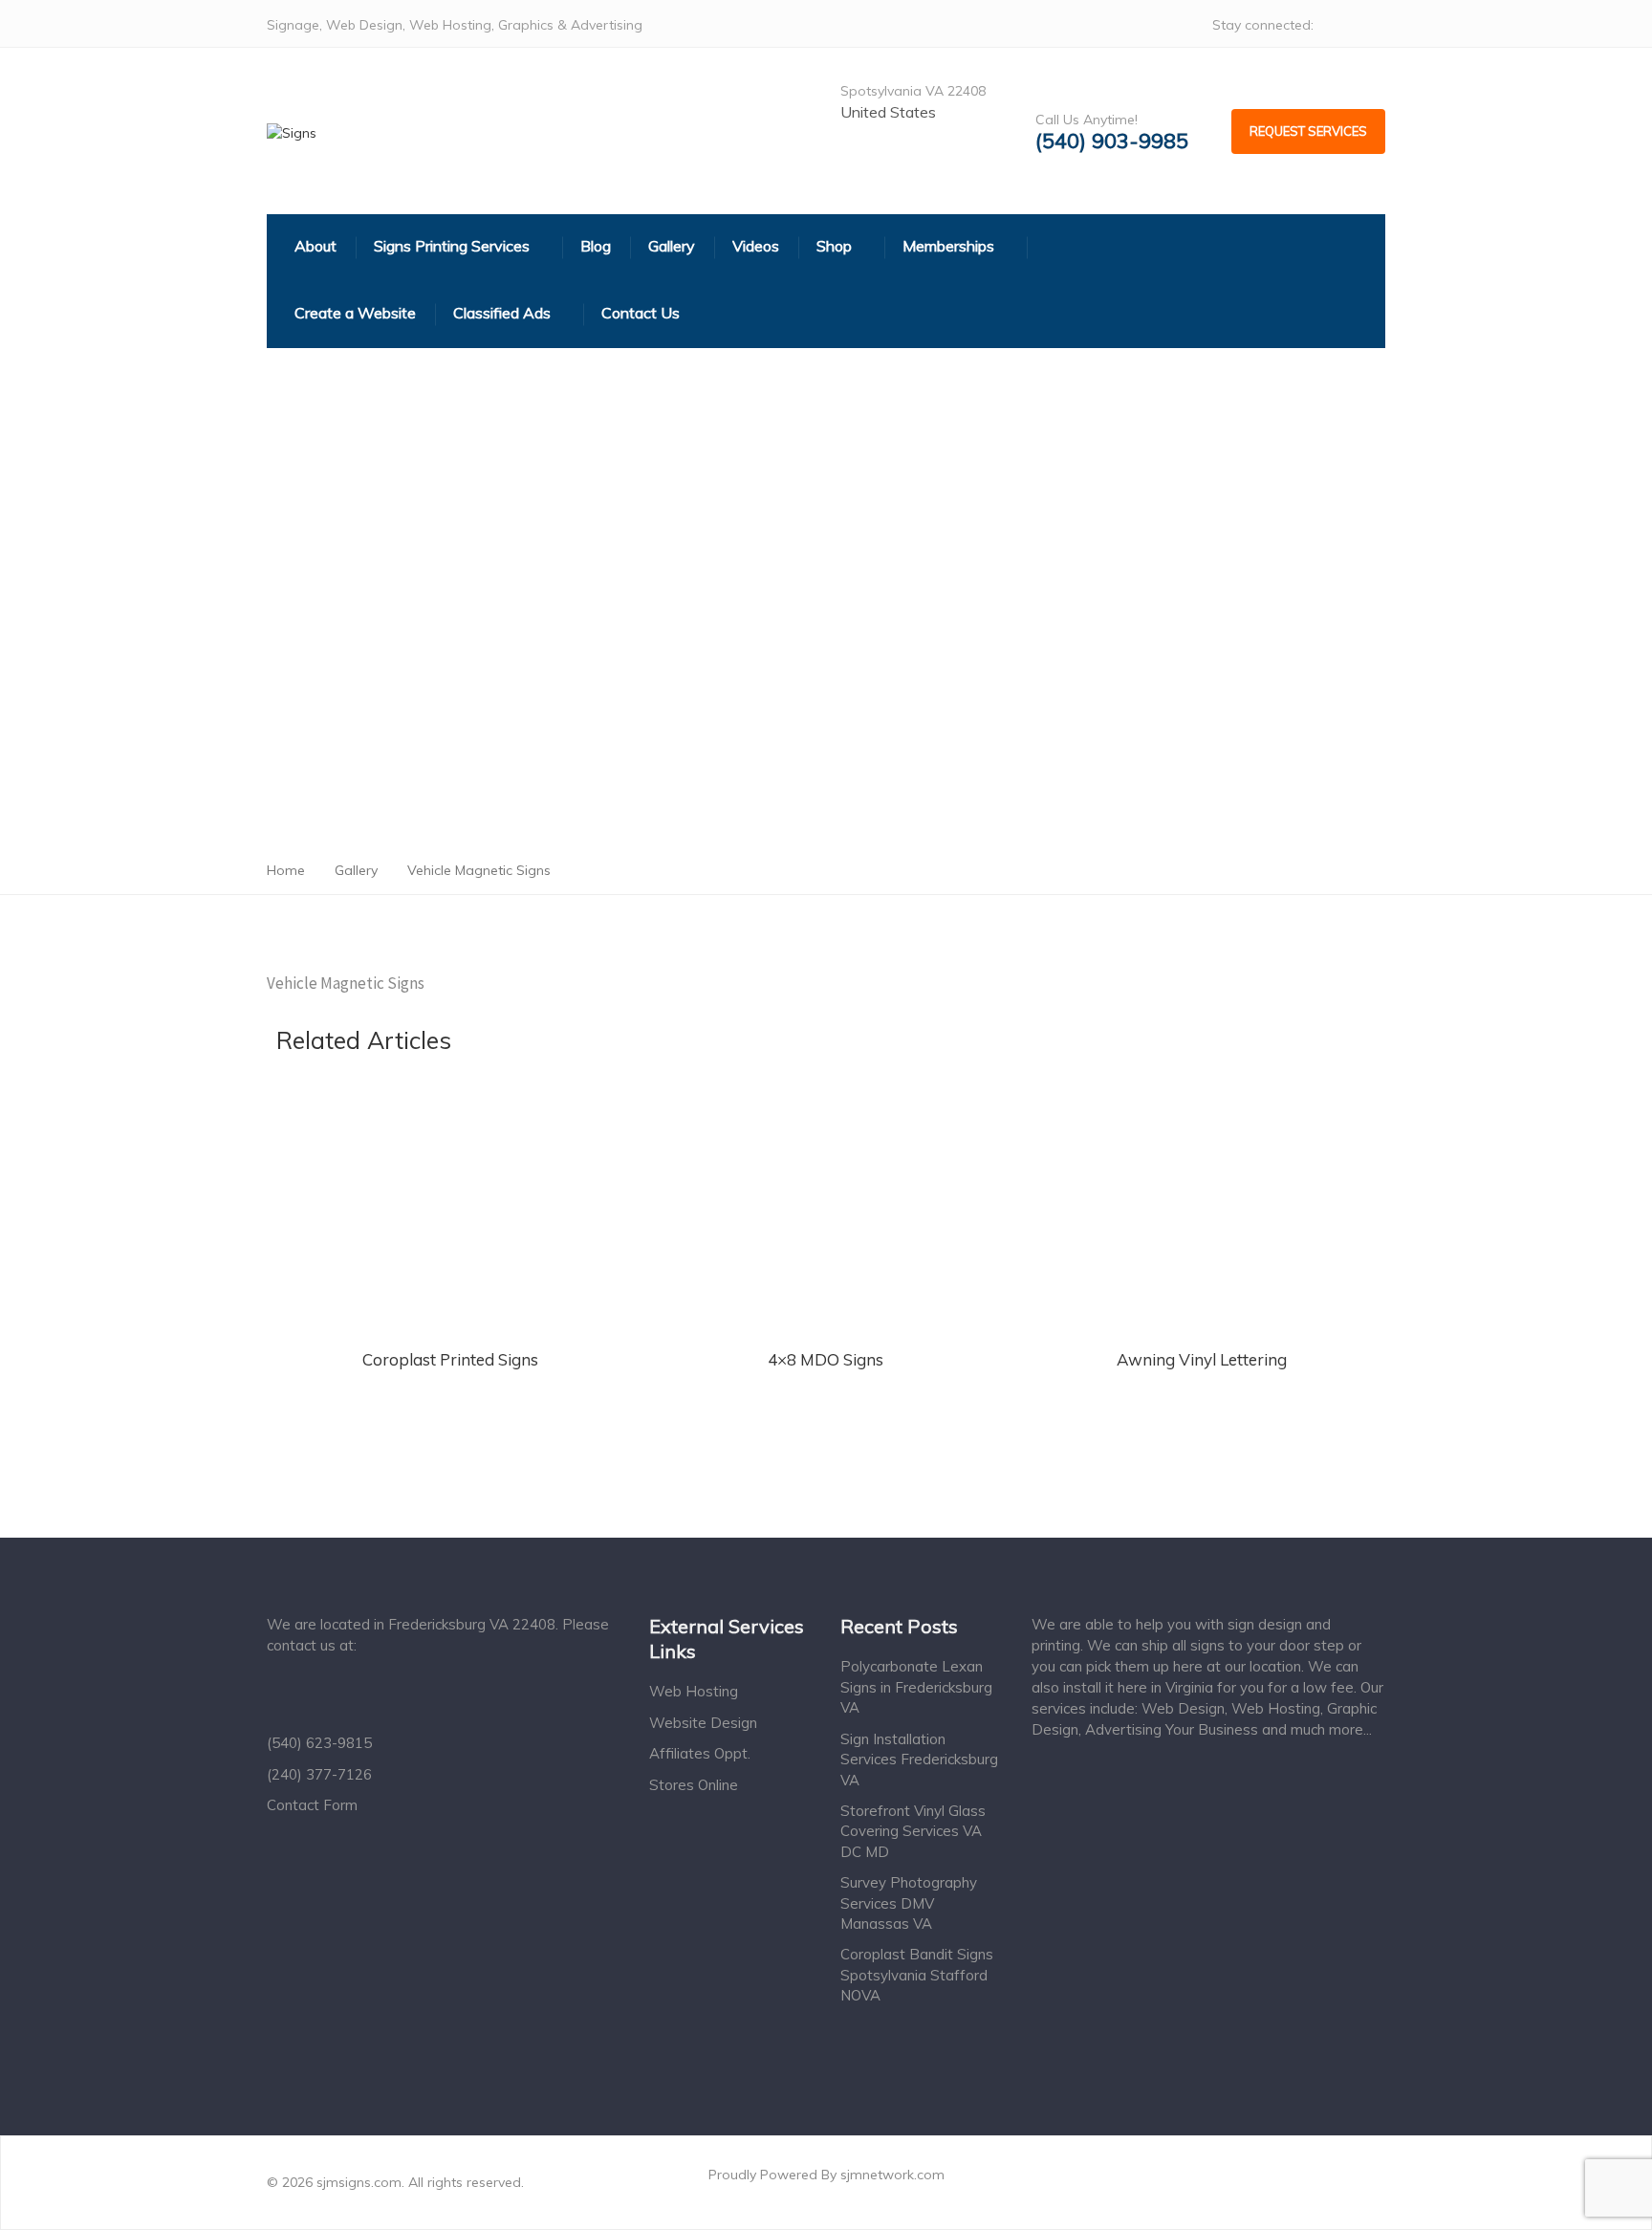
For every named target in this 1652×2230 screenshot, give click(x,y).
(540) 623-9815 (319, 1743)
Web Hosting (694, 1691)
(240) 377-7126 (319, 1774)
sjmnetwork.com (892, 2175)
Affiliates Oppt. (700, 1753)
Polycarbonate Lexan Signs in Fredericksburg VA (916, 1687)
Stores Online (694, 1785)
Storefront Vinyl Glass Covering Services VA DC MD (913, 1831)
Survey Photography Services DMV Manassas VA (909, 1903)
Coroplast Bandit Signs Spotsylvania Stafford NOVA (917, 1975)
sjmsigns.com (359, 2182)
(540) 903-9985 (1112, 141)
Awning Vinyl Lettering (1202, 1359)
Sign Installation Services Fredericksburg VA (919, 1760)
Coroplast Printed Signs (450, 1359)
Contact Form (312, 1805)
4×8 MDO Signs (826, 1359)
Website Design (703, 1723)
